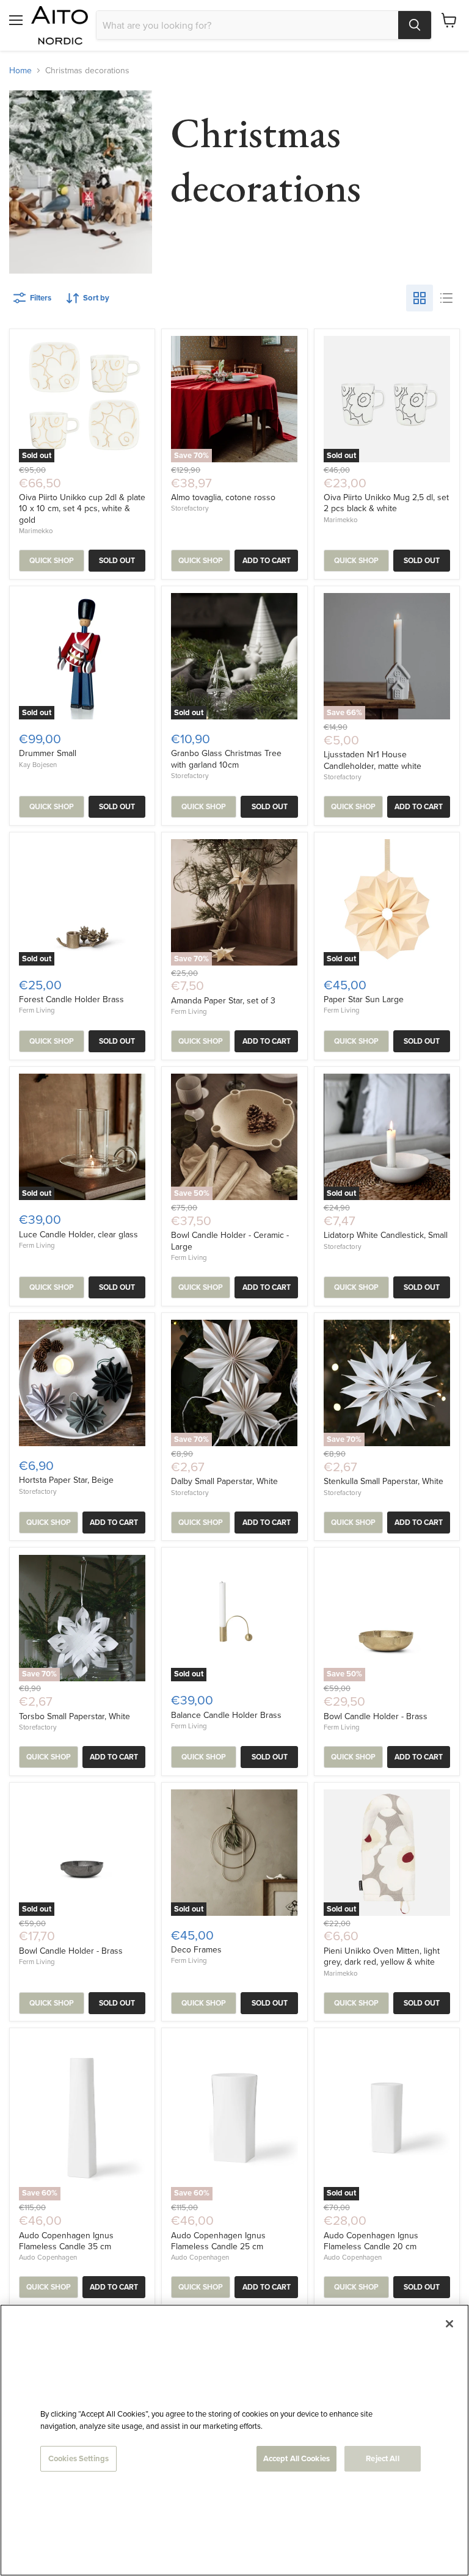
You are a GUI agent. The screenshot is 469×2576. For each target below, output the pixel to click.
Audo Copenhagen (48, 2257)
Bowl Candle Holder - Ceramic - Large (230, 1240)
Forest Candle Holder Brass (71, 999)
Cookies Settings (78, 2458)
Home (20, 70)
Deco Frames (196, 1949)
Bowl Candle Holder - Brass (376, 1716)
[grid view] (420, 298)
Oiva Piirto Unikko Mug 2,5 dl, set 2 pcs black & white (386, 503)
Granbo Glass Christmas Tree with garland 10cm (226, 759)
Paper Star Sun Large (364, 999)
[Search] (415, 25)
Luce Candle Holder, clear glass (78, 1234)
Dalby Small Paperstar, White (224, 1481)
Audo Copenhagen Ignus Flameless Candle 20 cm (371, 2241)
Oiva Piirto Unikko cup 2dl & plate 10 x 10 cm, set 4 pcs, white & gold (82, 508)
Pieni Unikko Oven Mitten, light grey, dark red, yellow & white (382, 1956)
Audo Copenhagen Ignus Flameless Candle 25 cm (218, 2241)
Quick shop (52, 561)
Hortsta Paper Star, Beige (66, 1480)
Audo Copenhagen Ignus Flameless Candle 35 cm (66, 2241)
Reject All (382, 2458)
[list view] (446, 298)
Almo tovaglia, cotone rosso (223, 497)
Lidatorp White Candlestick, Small (386, 1235)
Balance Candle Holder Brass (226, 1715)
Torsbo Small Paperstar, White (75, 1716)
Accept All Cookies (296, 2458)
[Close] (449, 2324)
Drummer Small (48, 753)
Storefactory (190, 508)
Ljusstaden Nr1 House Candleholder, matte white (373, 760)
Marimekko (36, 531)
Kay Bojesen (38, 765)
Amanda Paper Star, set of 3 (223, 1000)
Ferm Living (37, 1010)
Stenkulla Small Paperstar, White (384, 1481)
